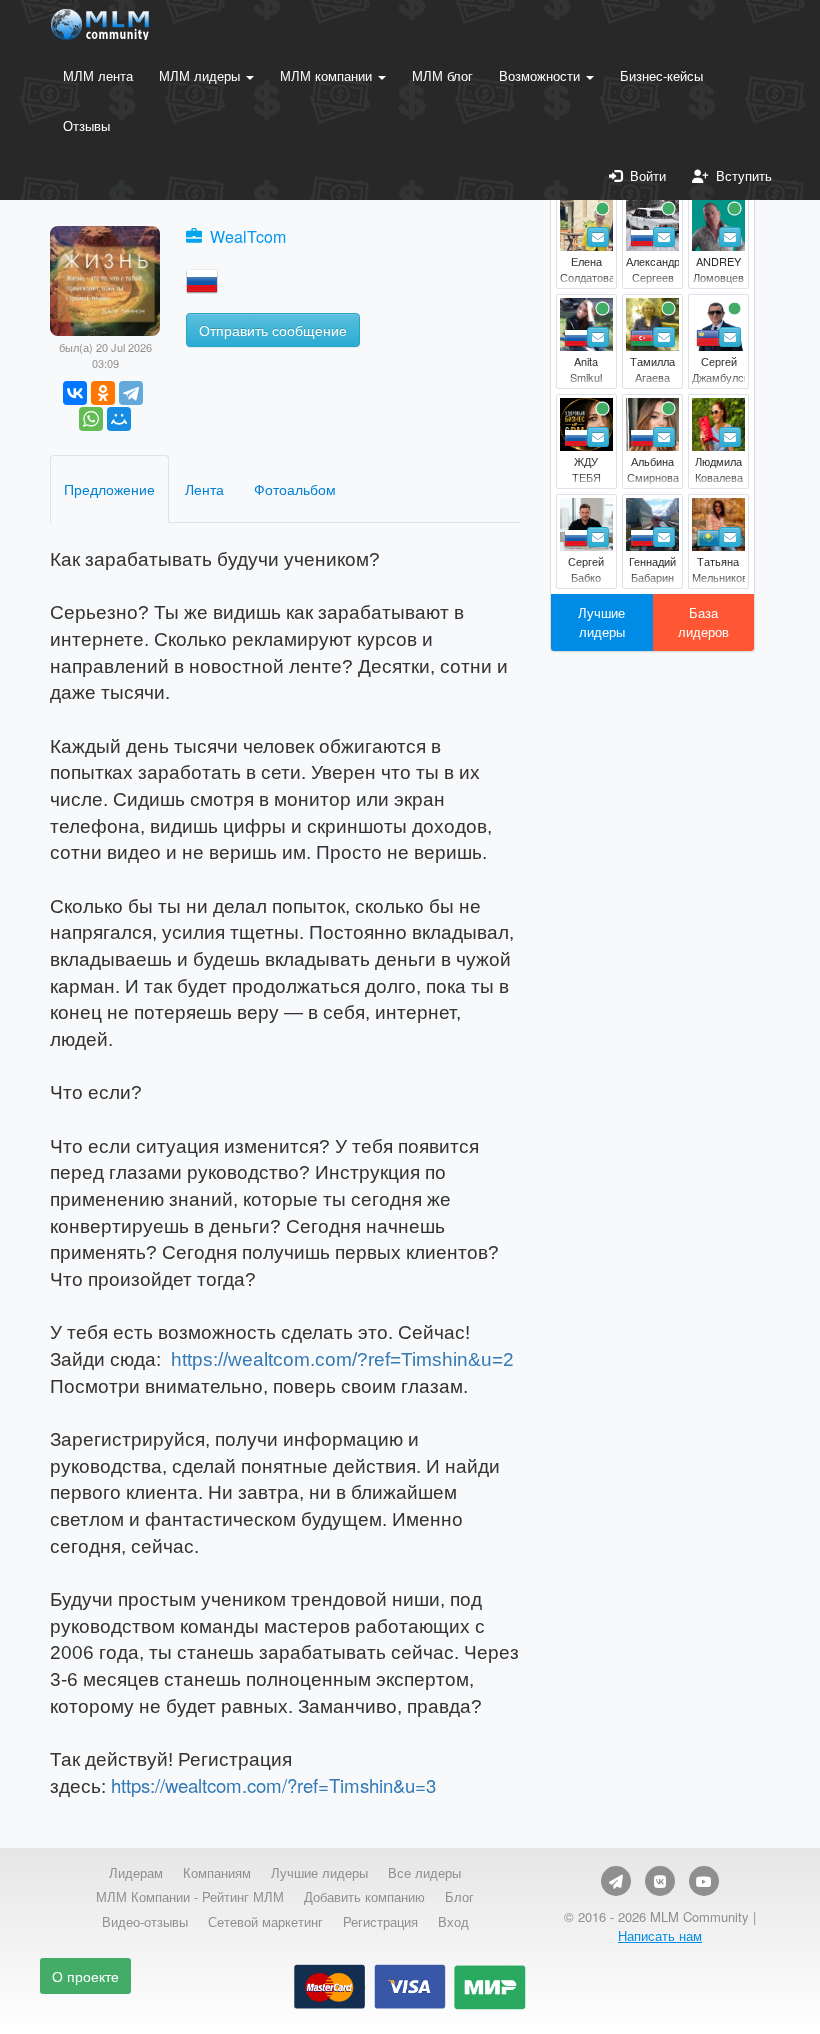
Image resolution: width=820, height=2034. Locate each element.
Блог (459, 1897)
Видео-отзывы (145, 1922)
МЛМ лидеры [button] (201, 75)
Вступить (740, 175)
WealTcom (248, 236)
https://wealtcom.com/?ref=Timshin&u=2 (342, 1359)
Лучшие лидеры (601, 622)
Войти (644, 175)
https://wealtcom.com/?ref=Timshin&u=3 (273, 1785)
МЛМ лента (98, 75)
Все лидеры (424, 1873)
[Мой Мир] (119, 419)
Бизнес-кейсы (661, 75)
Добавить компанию (364, 1897)
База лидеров (703, 622)
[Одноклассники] (103, 393)
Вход (453, 1922)
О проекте (85, 1976)
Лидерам (136, 1873)
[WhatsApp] (91, 419)
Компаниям (217, 1873)
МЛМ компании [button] (328, 75)
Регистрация (380, 1922)
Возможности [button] (541, 75)
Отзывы (86, 125)
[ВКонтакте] (75, 393)
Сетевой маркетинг (265, 1922)
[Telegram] (131, 393)
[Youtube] (704, 1881)
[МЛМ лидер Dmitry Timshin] (105, 278)
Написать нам (660, 1935)
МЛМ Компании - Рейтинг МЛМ (190, 1897)
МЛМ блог (442, 75)
